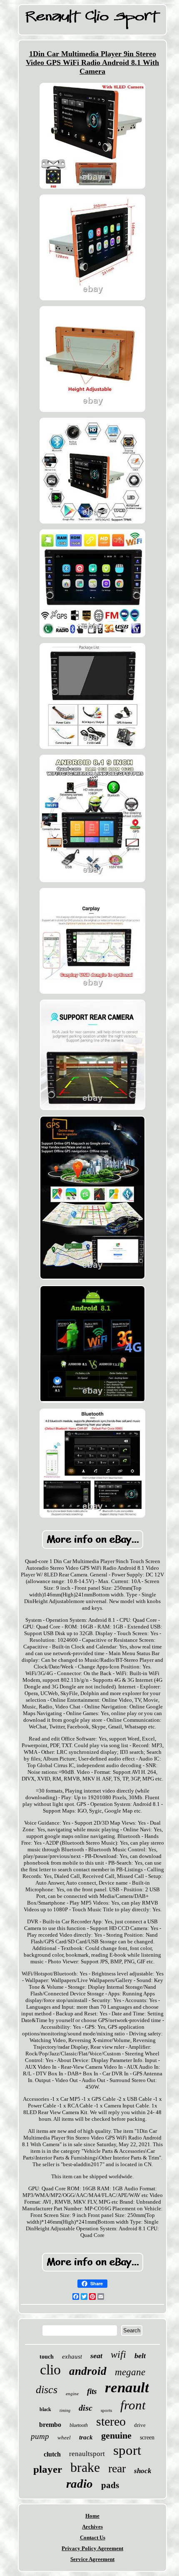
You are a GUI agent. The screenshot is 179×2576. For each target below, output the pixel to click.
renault (127, 2388)
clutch (52, 2454)
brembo (50, 2425)
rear (117, 2468)
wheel (64, 2438)
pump (40, 2436)
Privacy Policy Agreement (92, 2548)
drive (140, 2425)
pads (110, 2485)
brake (85, 2467)
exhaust (72, 2357)
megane (130, 2372)
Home (92, 2516)
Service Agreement (92, 2559)
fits (92, 2391)
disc (86, 2408)
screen (147, 2438)
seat (96, 2356)
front (133, 2405)
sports (106, 2410)
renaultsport (87, 2454)
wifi (118, 2354)
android (88, 2371)
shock (143, 2471)
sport (127, 2450)
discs (47, 2390)
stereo (111, 2421)
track (86, 2437)
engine (72, 2394)
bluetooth (79, 2425)
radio (80, 2484)
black (45, 2409)
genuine (116, 2435)
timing (65, 2410)
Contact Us (93, 2537)
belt (140, 2356)
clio (50, 2370)
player (48, 2469)
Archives (92, 2527)
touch (47, 2357)
